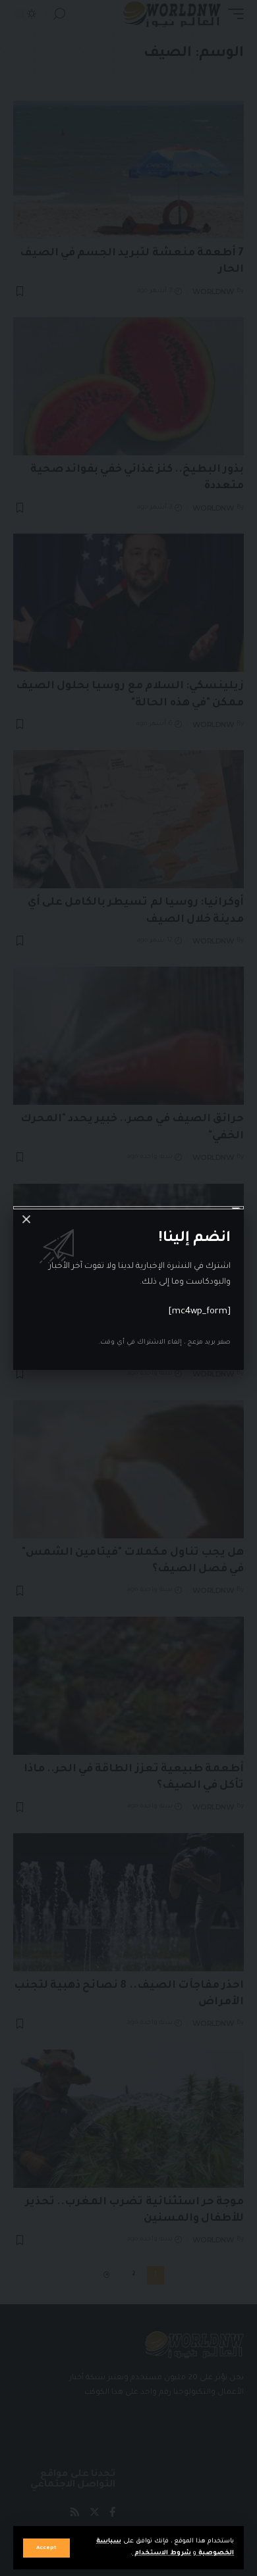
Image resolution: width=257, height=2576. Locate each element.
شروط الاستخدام (162, 2553)
